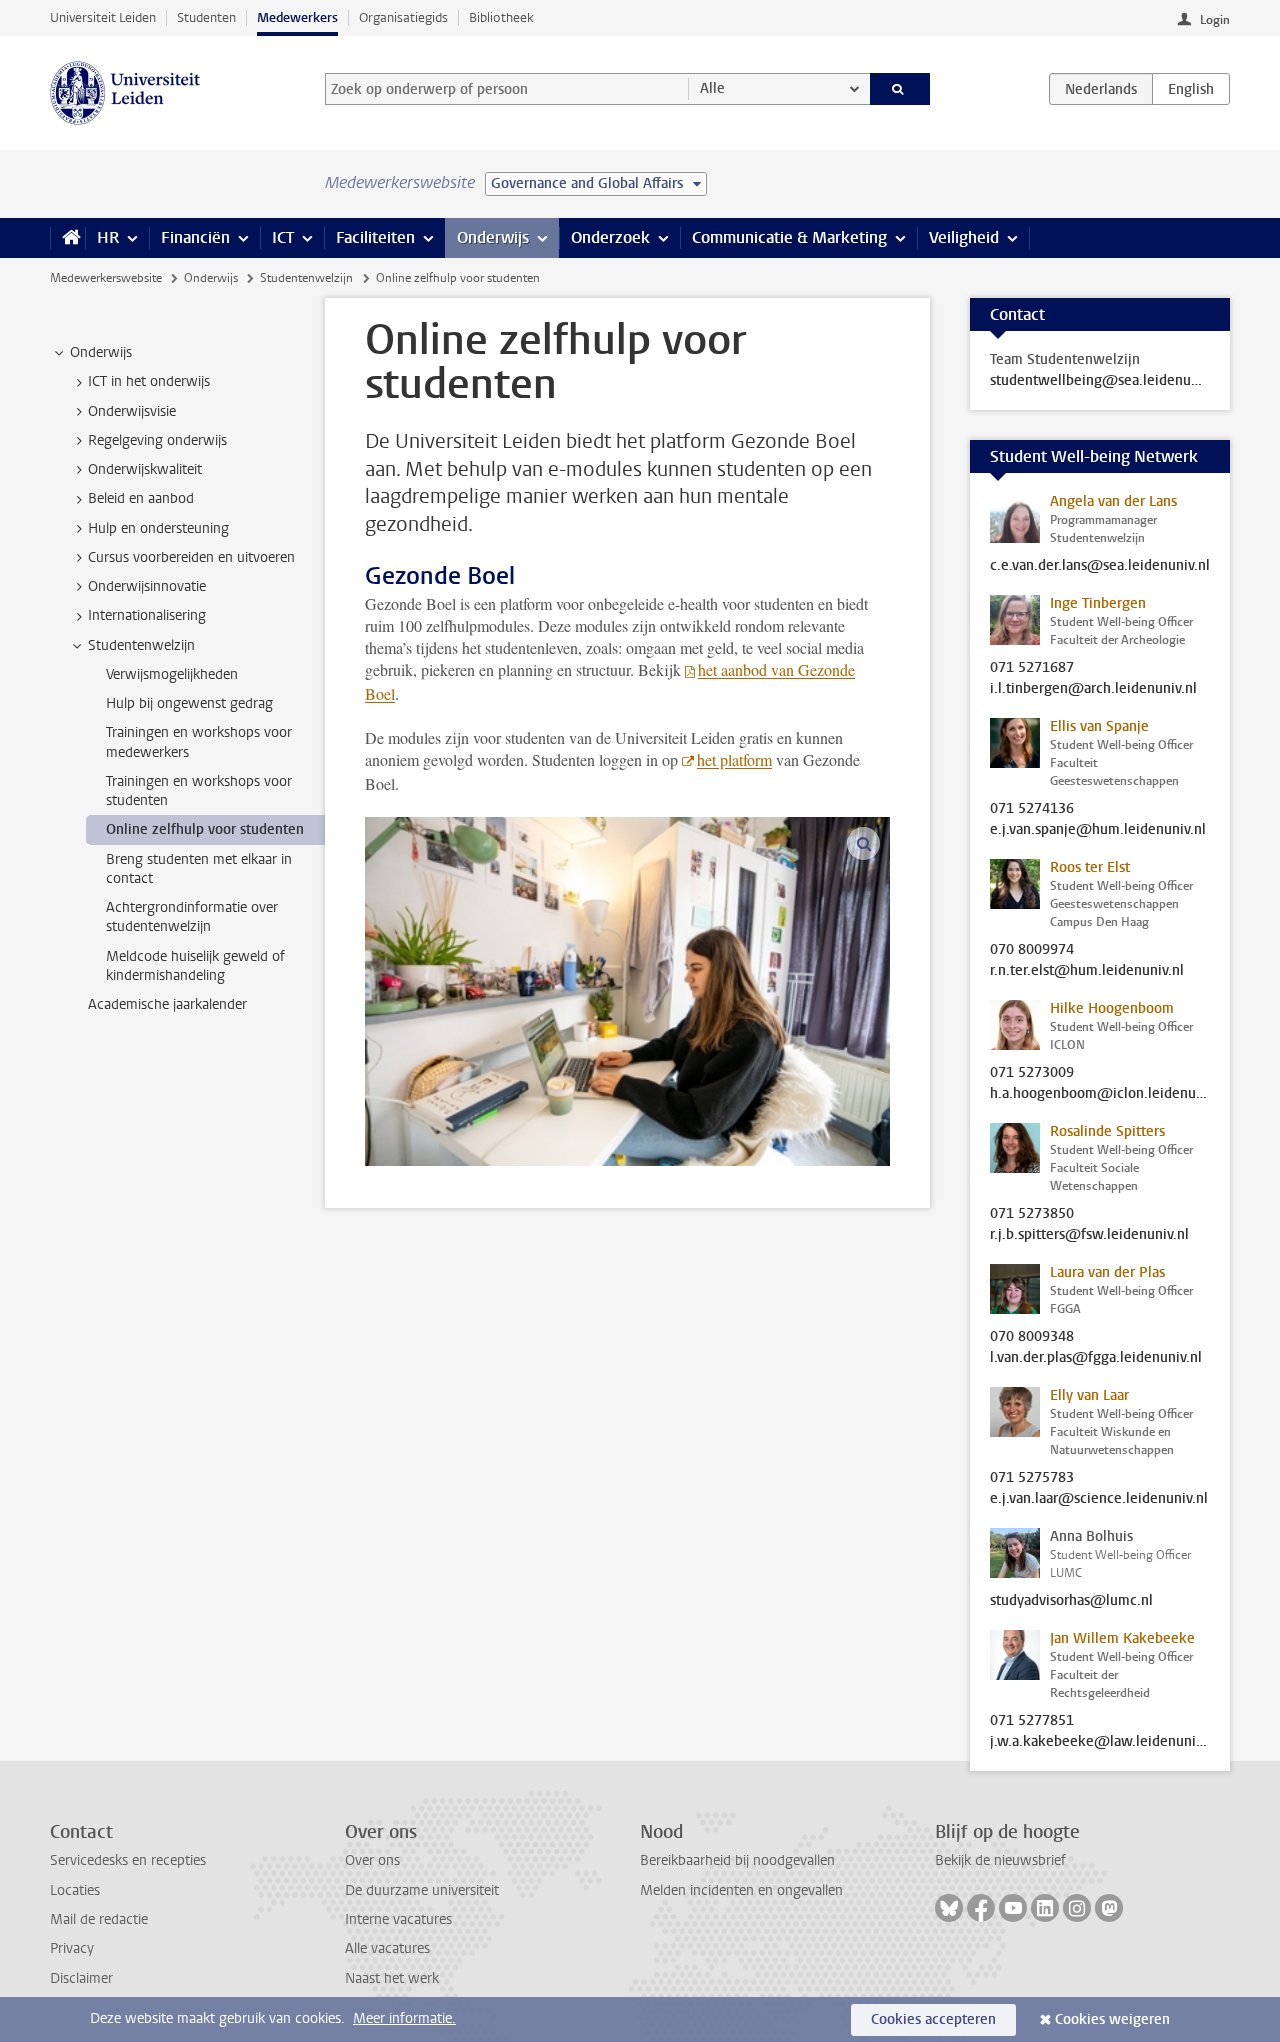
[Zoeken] (900, 89)
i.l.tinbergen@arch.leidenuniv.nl (1093, 689)
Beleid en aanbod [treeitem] (141, 498)
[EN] (1191, 89)
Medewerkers (297, 17)
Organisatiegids (403, 17)
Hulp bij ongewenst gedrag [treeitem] (189, 703)
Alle (712, 88)
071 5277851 (1032, 1721)
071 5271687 (1032, 668)
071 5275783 (1032, 1478)
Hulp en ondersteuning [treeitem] (158, 528)
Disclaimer (81, 1978)
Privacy (72, 1948)
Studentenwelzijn (306, 278)
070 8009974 (1032, 950)
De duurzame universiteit (422, 1890)
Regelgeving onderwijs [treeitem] (157, 440)
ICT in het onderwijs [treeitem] (149, 381)
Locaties (75, 1890)
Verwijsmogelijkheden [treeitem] (172, 674)
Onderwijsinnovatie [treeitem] (147, 586)
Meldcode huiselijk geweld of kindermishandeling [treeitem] (195, 966)
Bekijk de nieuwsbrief (1000, 1860)
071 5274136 (1032, 809)
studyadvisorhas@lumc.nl (1071, 1601)
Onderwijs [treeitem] (101, 352)
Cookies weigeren (1112, 2019)
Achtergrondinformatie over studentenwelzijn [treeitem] (192, 917)
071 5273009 (1032, 1073)
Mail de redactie (99, 1919)
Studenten (206, 17)
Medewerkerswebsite (106, 278)
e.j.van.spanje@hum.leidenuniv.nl (1098, 830)
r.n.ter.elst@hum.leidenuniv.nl (1087, 971)
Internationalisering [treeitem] (147, 615)
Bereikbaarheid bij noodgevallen (737, 1860)
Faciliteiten (375, 237)
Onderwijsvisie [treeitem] (132, 411)
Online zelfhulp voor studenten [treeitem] (205, 829)
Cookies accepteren (933, 2019)
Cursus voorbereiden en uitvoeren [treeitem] (191, 557)
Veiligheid (964, 237)
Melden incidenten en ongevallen (741, 1890)
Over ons (372, 1860)
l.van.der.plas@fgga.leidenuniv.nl (1096, 1358)
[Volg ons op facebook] (981, 1908)
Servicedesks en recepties (128, 1860)
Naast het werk (392, 1978)
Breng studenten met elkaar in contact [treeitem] (199, 869)
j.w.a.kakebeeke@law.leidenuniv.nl (1100, 1742)
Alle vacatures (387, 1948)
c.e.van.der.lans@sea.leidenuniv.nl (1100, 566)
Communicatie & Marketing (789, 237)
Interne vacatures (398, 1919)
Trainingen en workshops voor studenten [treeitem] (199, 791)
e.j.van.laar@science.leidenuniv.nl (1099, 1499)
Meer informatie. (404, 2018)
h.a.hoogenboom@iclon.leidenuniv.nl (1100, 1094)
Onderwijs (493, 237)
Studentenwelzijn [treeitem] (141, 645)
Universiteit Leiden (103, 17)
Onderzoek (610, 237)
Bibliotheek (501, 17)
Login (1215, 20)
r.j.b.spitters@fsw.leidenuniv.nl (1089, 1235)
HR (108, 237)
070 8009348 (1032, 1337)
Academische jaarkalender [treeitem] (167, 1004)
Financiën (195, 237)
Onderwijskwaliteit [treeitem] (145, 469)
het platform (734, 759)
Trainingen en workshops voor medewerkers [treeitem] (199, 742)
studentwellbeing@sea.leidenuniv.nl (1100, 381)
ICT (283, 237)
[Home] (67, 238)
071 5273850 (1032, 1214)
